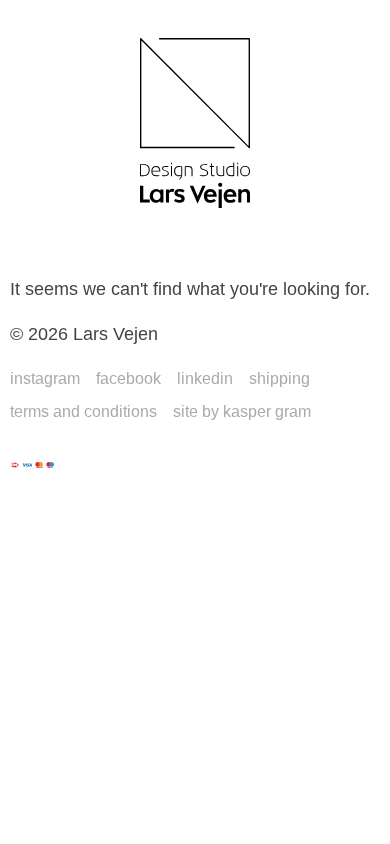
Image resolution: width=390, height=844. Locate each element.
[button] (49, 240)
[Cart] (330, 240)
